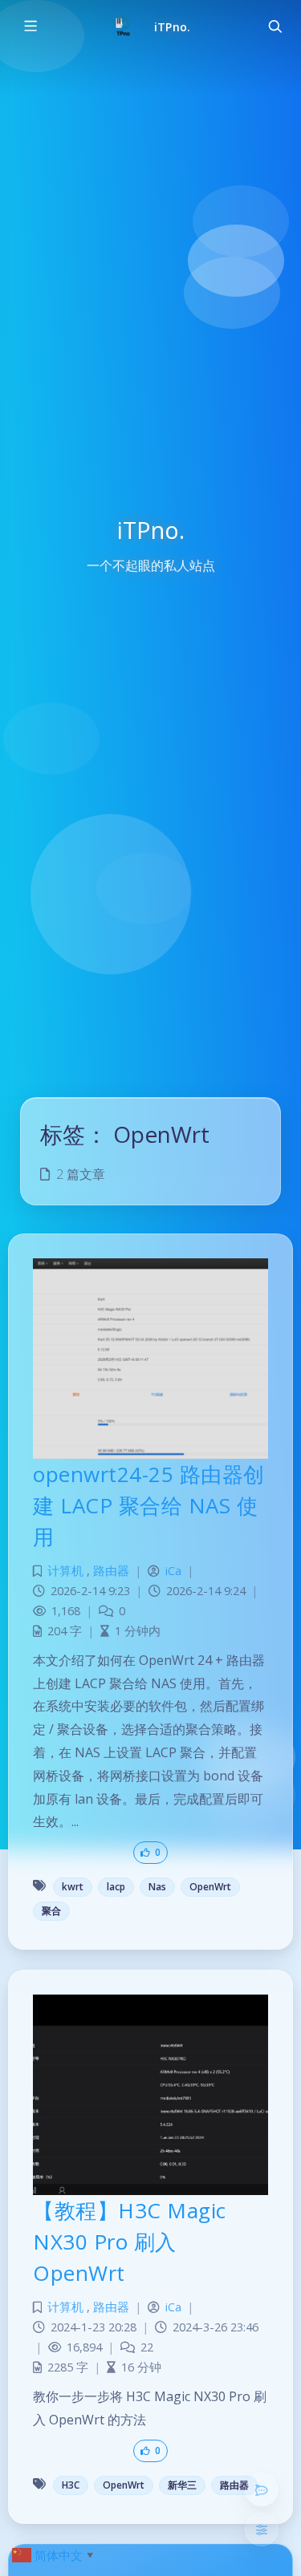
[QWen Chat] (262, 2489)
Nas (157, 1887)
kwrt (73, 1887)
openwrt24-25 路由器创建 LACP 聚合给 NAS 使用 (149, 1505)
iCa (173, 1571)
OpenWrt (210, 1887)
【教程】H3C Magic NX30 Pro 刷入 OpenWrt (130, 2242)
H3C (71, 2485)
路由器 (111, 1571)
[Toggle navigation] (275, 26)
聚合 (51, 1911)
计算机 (65, 1571)
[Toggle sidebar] (30, 26)
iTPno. (172, 27)
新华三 (182, 2485)
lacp (116, 1887)
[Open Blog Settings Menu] (262, 2529)
